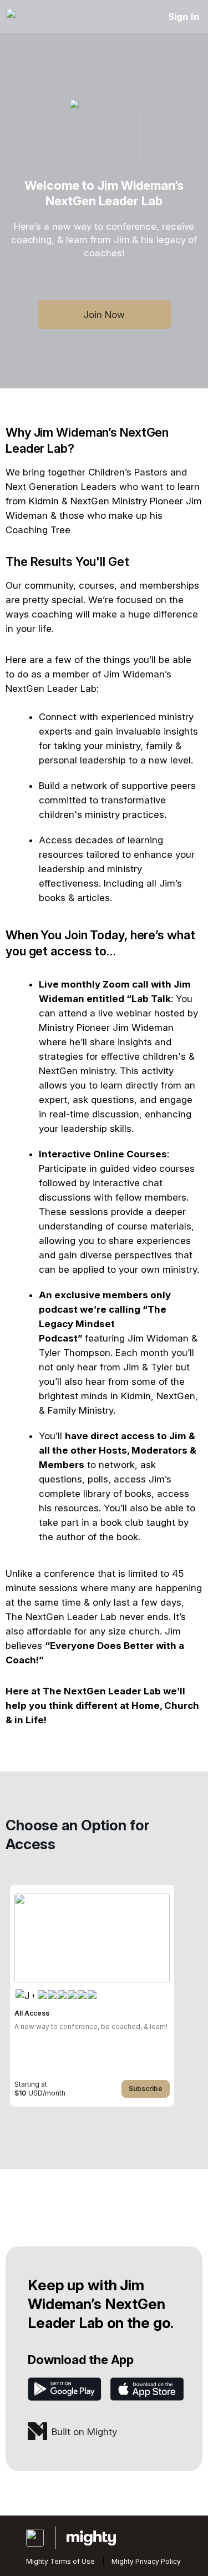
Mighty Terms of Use (60, 2561)
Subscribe (146, 2089)
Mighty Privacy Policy (146, 2561)
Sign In (184, 17)
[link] (92, 1996)
